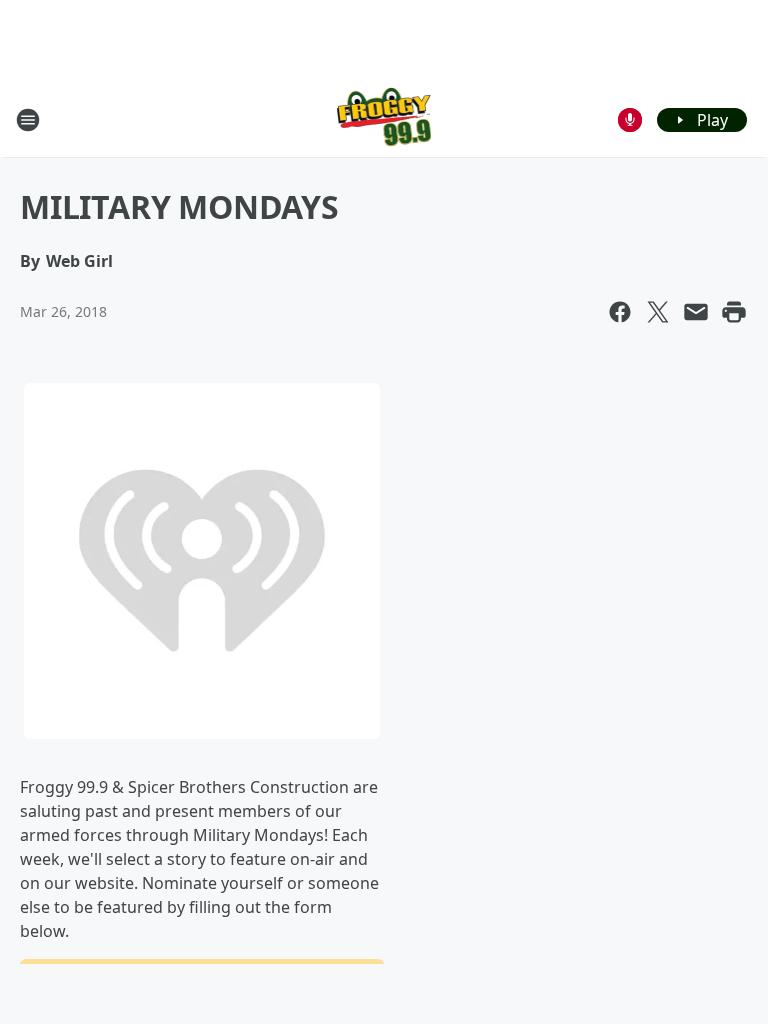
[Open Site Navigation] (28, 120)
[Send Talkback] (630, 120)
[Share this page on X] (658, 312)
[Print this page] (734, 312)
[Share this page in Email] (696, 312)
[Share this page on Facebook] (620, 312)
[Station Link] (384, 119)
